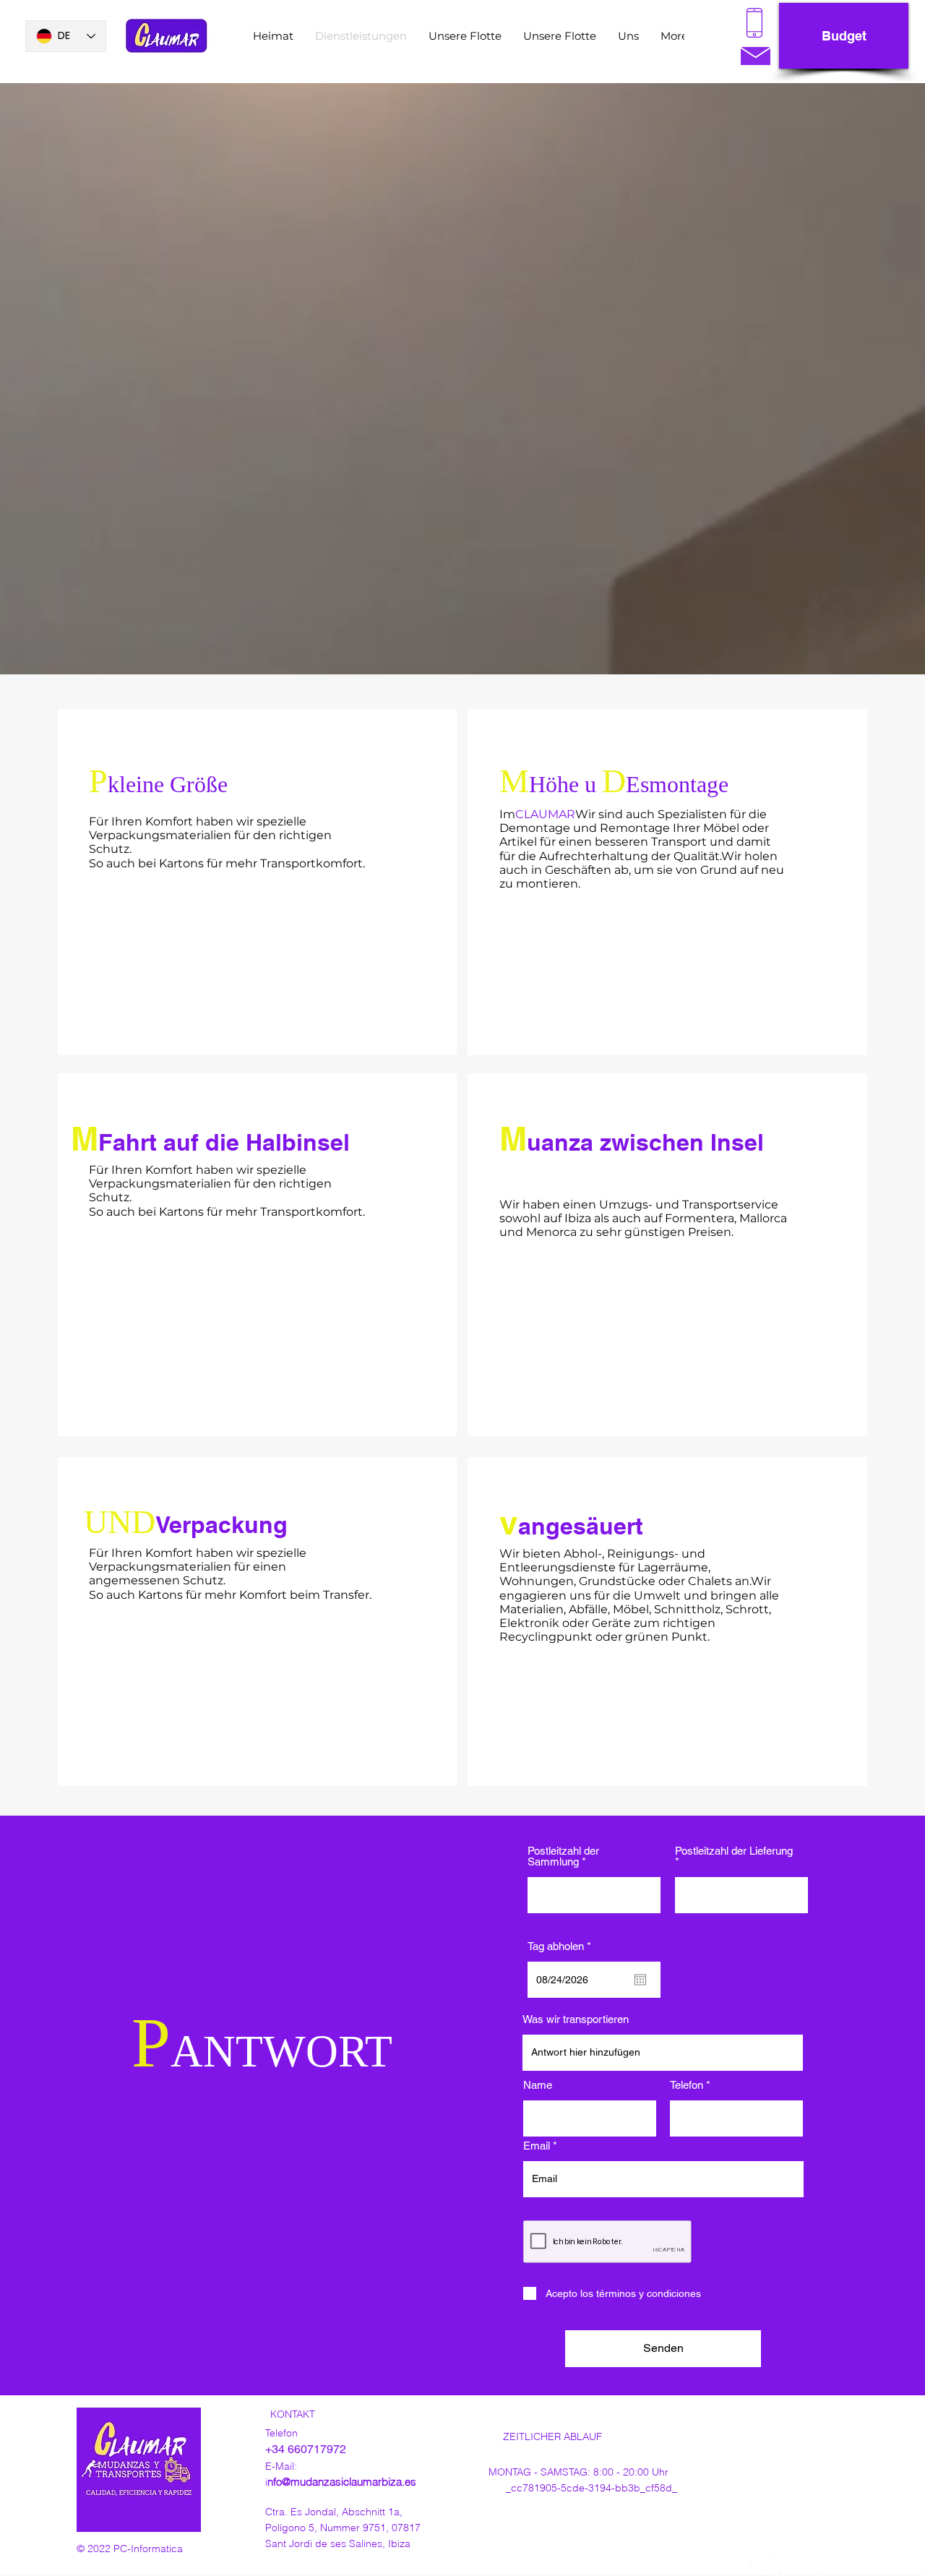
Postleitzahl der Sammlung (563, 1856)
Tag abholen (562, 1946)
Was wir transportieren (576, 2019)
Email (537, 2146)
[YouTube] (831, 2566)
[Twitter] (773, 2566)
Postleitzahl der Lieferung (734, 1851)
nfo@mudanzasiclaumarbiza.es (342, 2482)
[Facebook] (744, 2566)
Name (538, 2085)
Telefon (687, 2085)
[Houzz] (802, 2566)
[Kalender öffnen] (640, 1980)
